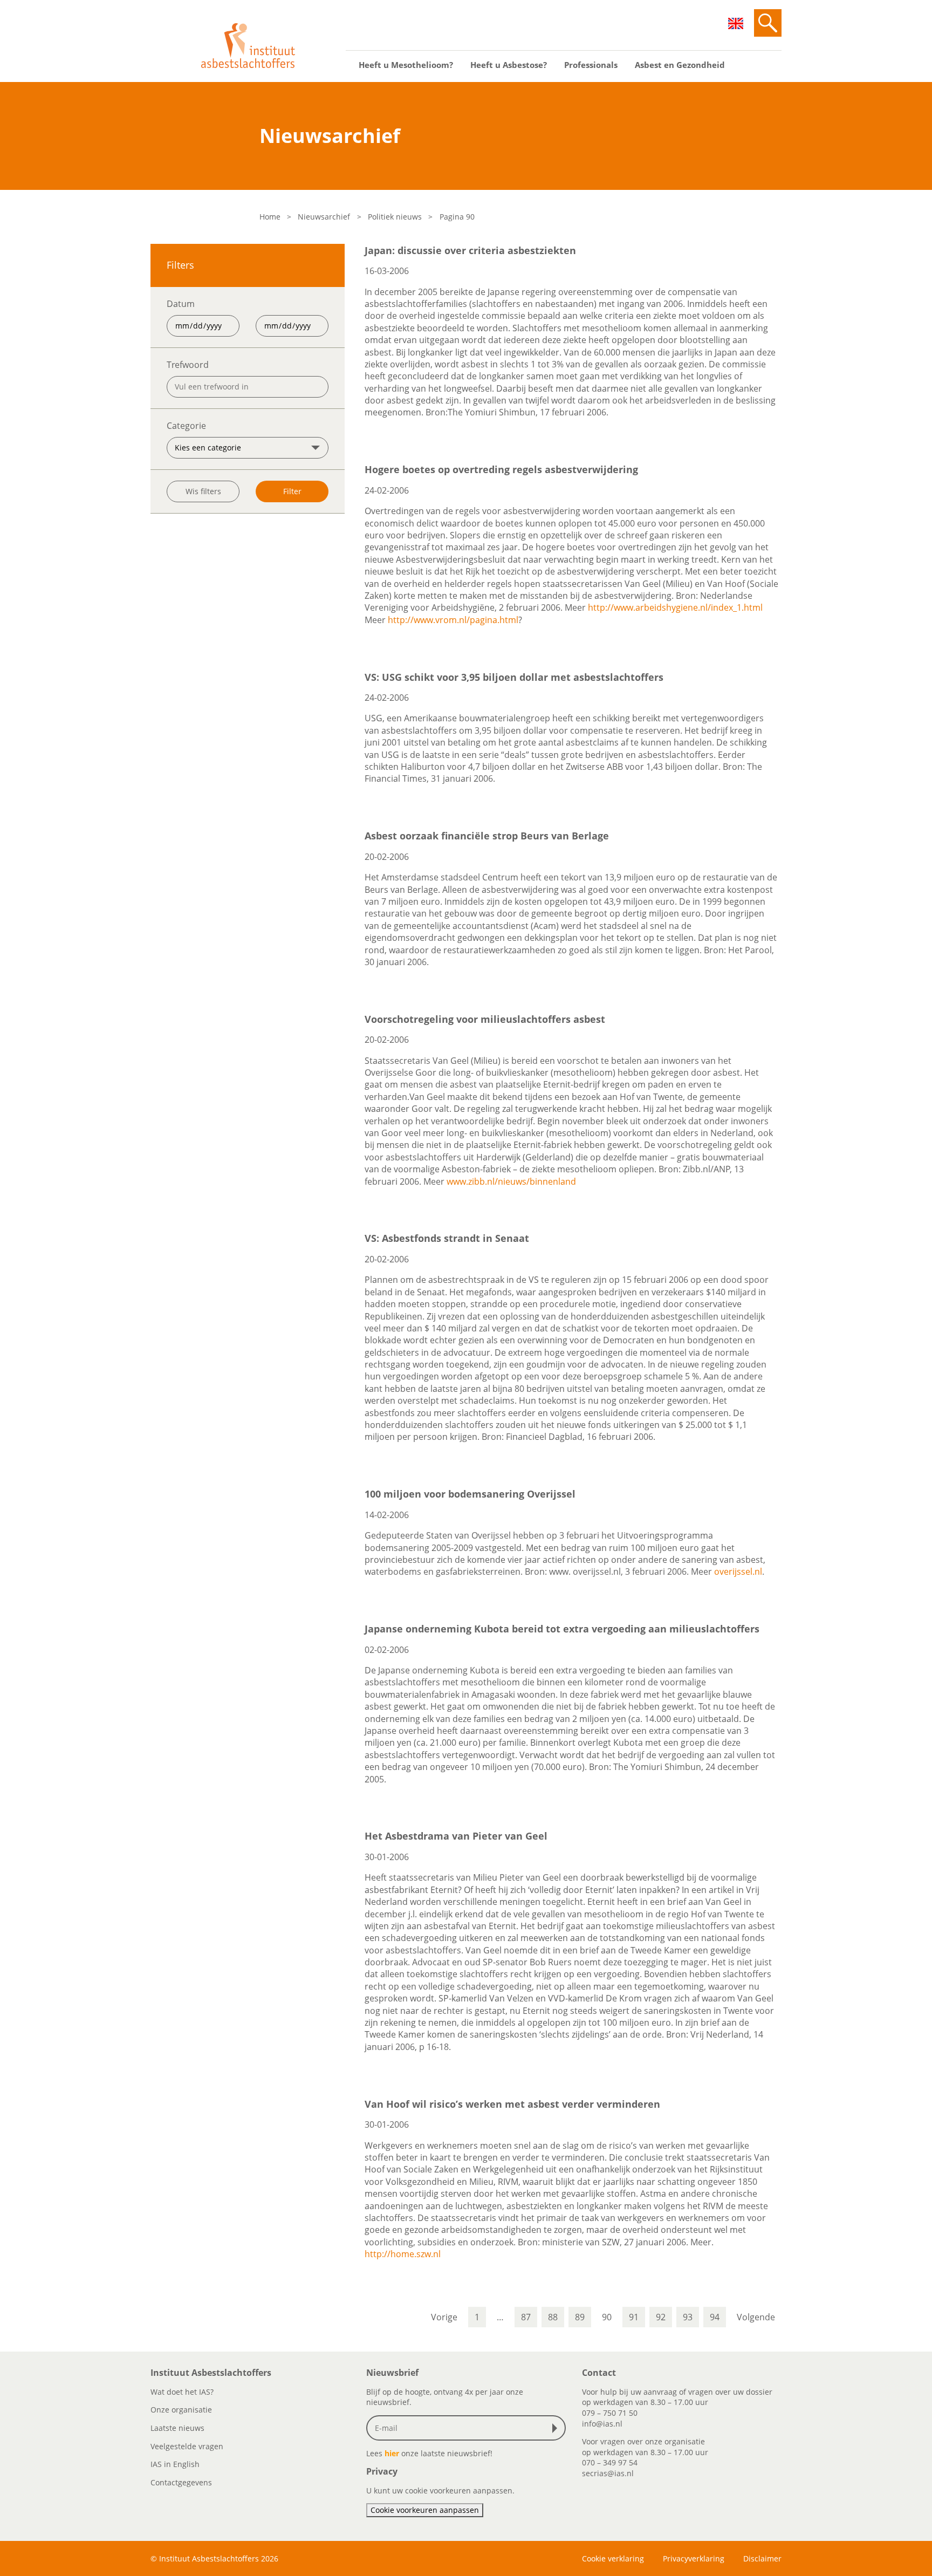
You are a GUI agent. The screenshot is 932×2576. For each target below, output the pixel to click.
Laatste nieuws (177, 2428)
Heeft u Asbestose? (509, 65)
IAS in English (175, 2464)
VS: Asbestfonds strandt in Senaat (447, 1238)
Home (270, 217)
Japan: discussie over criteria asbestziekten (470, 250)
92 (661, 2317)
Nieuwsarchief (324, 217)
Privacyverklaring (694, 2558)
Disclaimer (762, 2558)
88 (553, 2317)
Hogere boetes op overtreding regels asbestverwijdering (501, 469)
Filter (292, 491)
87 (526, 2317)
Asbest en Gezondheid (680, 65)
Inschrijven (557, 2428)
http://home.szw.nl (403, 2254)
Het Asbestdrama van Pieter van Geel (456, 1836)
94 (715, 2317)
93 (688, 2317)
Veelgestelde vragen (187, 2446)
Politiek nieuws (395, 217)
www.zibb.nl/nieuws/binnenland (511, 1181)
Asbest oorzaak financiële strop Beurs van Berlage (487, 836)
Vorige (444, 2317)
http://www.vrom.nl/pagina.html (453, 620)
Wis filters (203, 491)
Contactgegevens (181, 2482)
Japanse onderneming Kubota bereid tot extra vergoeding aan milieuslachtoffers (562, 1629)
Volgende (756, 2317)
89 (580, 2317)
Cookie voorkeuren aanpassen (425, 2510)
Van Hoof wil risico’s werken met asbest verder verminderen (512, 2104)
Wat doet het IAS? (182, 2392)
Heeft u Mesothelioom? (406, 65)
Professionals (591, 65)
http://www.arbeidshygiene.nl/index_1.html (675, 607)
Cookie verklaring (613, 2558)
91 (634, 2317)
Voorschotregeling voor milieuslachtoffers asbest (485, 1019)
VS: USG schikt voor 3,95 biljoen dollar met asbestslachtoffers (514, 677)
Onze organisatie (181, 2410)
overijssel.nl (738, 1571)
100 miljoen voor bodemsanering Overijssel (470, 1494)
